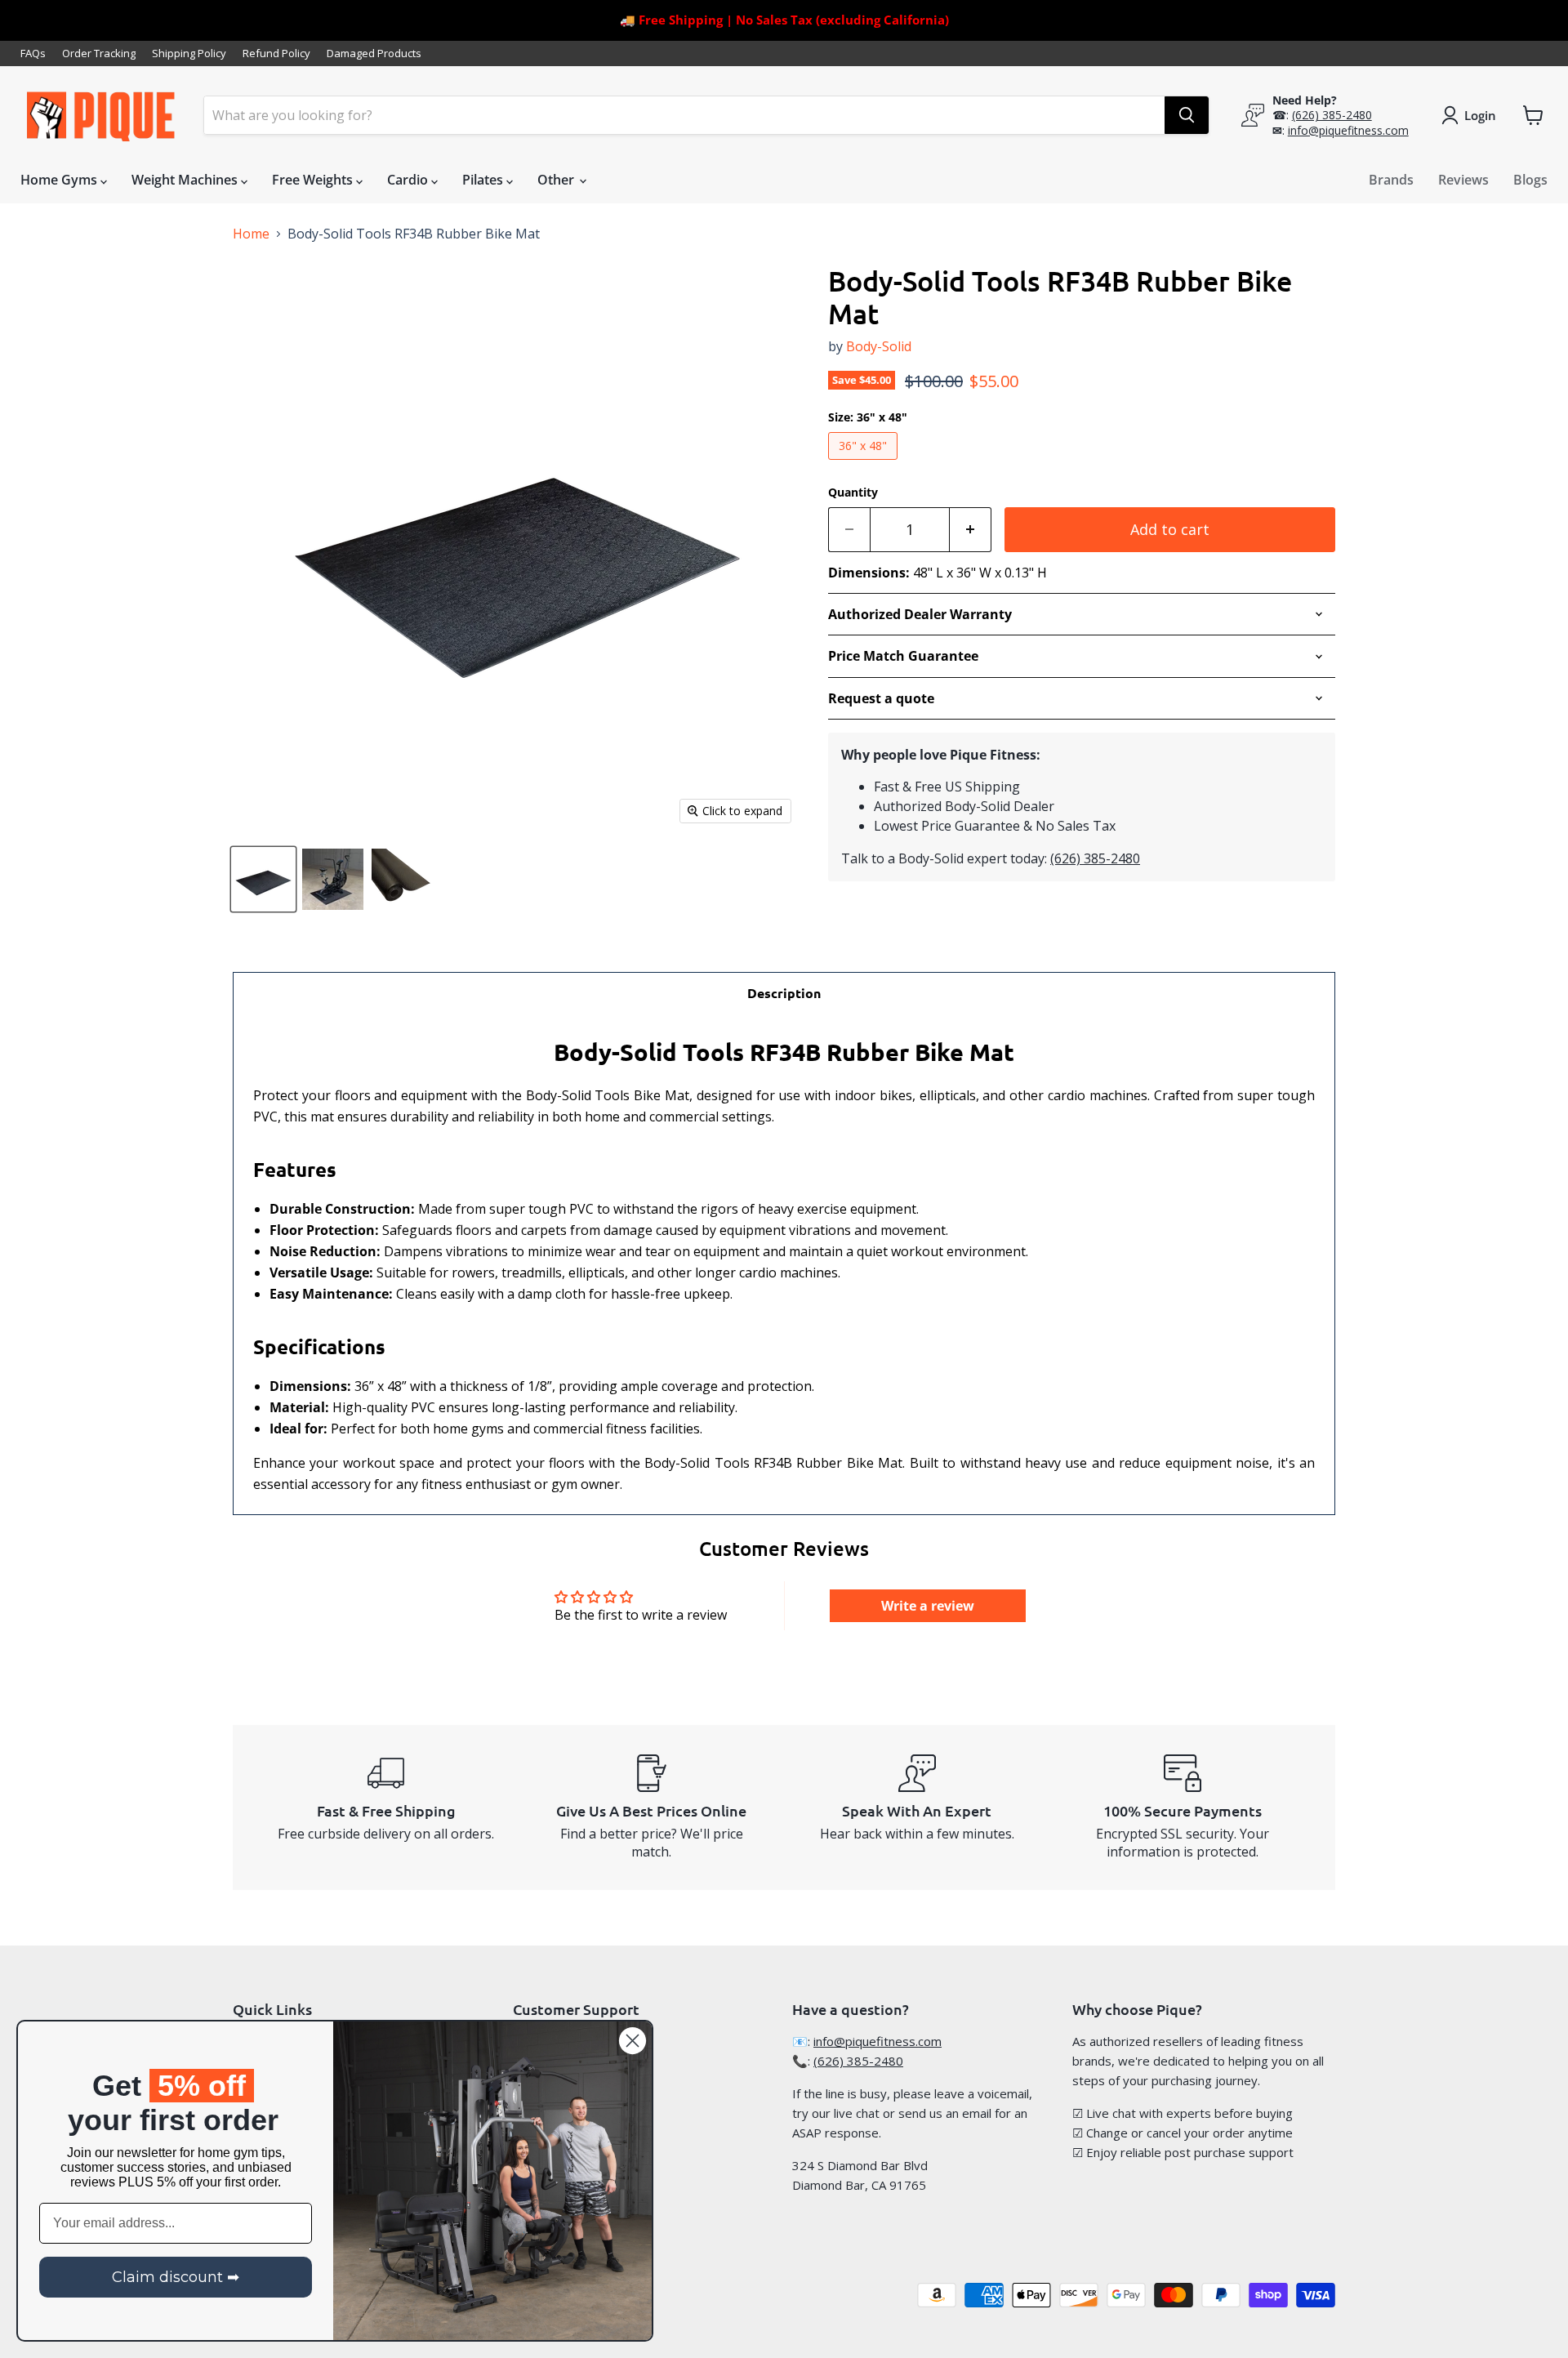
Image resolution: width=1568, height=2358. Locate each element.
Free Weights (314, 180)
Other (557, 180)
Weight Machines (186, 180)
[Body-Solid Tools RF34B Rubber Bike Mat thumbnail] (263, 879)
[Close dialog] (633, 2041)
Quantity (853, 493)
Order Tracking (99, 53)
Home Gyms (60, 180)
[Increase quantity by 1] (971, 530)
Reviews (1463, 180)
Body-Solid (879, 346)
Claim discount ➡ (176, 2277)
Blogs (1530, 180)
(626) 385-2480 (1332, 115)
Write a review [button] (928, 1606)
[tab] (784, 993)
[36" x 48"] (865, 463)
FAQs (33, 53)
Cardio (409, 180)
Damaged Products (374, 53)
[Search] (1187, 115)
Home (251, 234)
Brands (1391, 180)
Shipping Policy (189, 53)
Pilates (484, 180)
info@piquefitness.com (1348, 130)
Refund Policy (276, 53)
